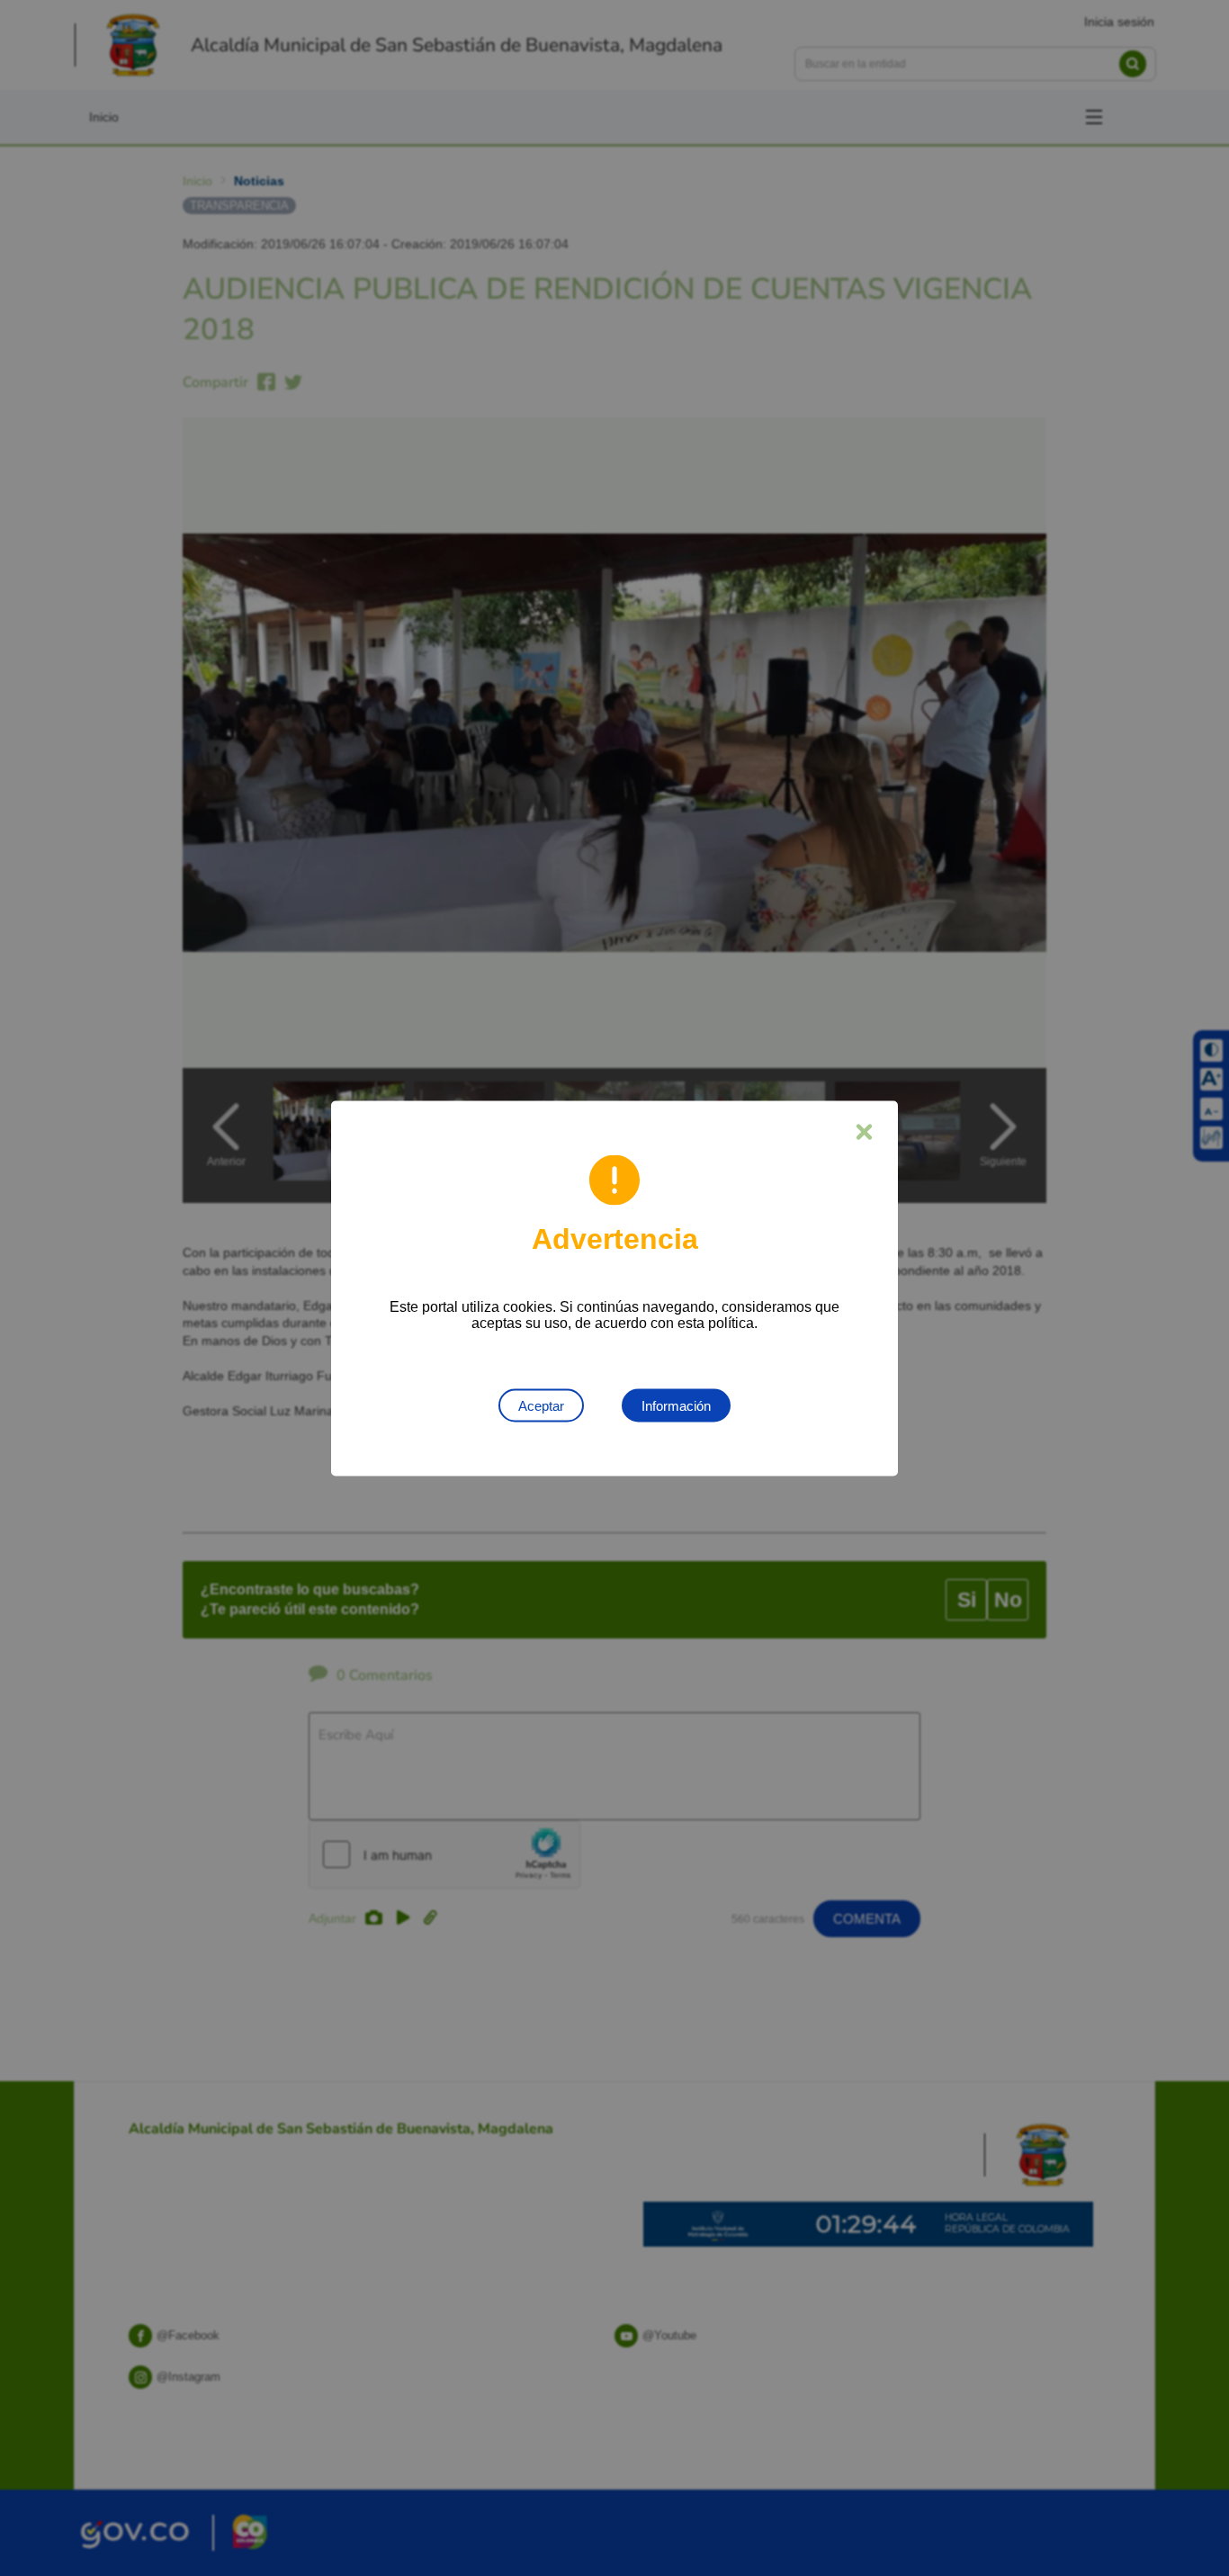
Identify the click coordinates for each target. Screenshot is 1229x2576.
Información (676, 1405)
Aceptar (541, 1405)
